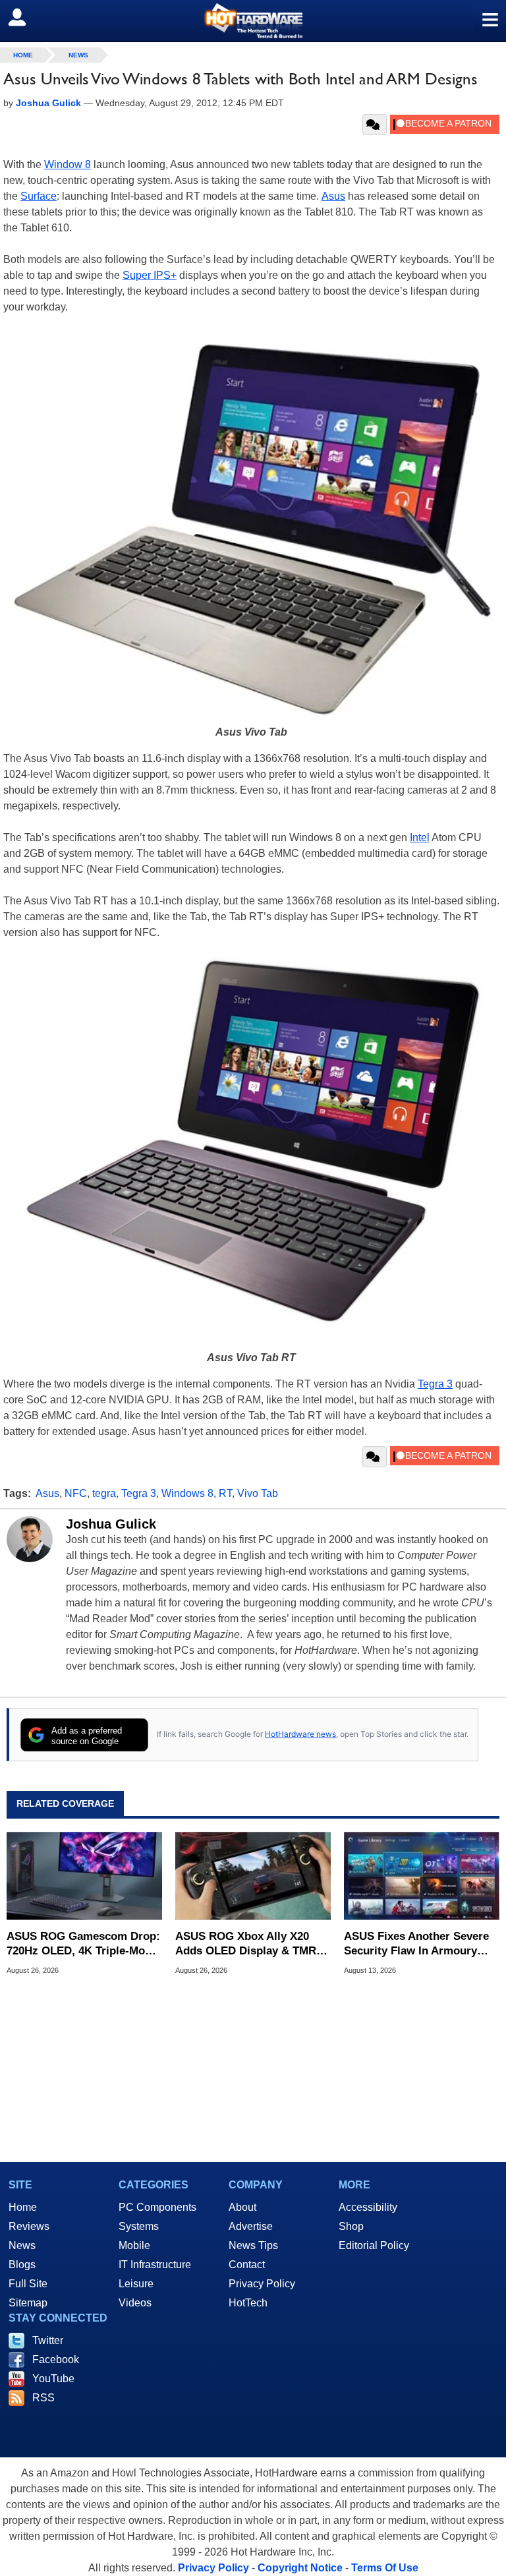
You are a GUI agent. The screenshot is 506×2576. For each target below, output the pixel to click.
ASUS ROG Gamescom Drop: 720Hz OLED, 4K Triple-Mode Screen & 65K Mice (83, 1944)
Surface (39, 196)
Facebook (56, 2359)
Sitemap (28, 2303)
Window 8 (68, 164)
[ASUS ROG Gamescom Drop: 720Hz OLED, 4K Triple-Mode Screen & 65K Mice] (84, 1876)
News (78, 55)
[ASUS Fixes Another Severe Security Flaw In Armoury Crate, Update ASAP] (422, 1876)
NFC (76, 1493)
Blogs (22, 2265)
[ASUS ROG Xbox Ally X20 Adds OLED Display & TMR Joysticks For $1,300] (253, 1876)
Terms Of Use (385, 2568)
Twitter (48, 2340)
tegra (104, 1493)
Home (23, 2207)
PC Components (157, 2207)
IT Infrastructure (155, 2265)
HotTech (248, 2303)
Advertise (251, 2226)
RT (225, 1493)
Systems (139, 2226)
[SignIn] (25, 17)
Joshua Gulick (111, 1524)
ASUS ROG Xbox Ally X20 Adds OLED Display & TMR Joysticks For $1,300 (246, 1944)
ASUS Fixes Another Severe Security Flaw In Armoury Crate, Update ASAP (416, 1944)
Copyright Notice (300, 2568)
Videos (135, 2303)
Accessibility (368, 2207)
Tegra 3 (435, 1384)
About (242, 2207)
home (23, 55)
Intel (420, 837)
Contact (247, 2265)
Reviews (29, 2226)
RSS (43, 2398)
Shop (351, 2226)
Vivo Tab (258, 1493)
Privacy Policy (262, 2284)
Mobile (134, 2245)
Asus (333, 196)
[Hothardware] (253, 21)
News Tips (253, 2245)
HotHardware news (300, 1734)
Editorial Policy (374, 2245)
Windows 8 (187, 1493)
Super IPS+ (150, 275)
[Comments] (375, 125)
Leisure (136, 2284)
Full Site (28, 2284)
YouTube (53, 2379)
